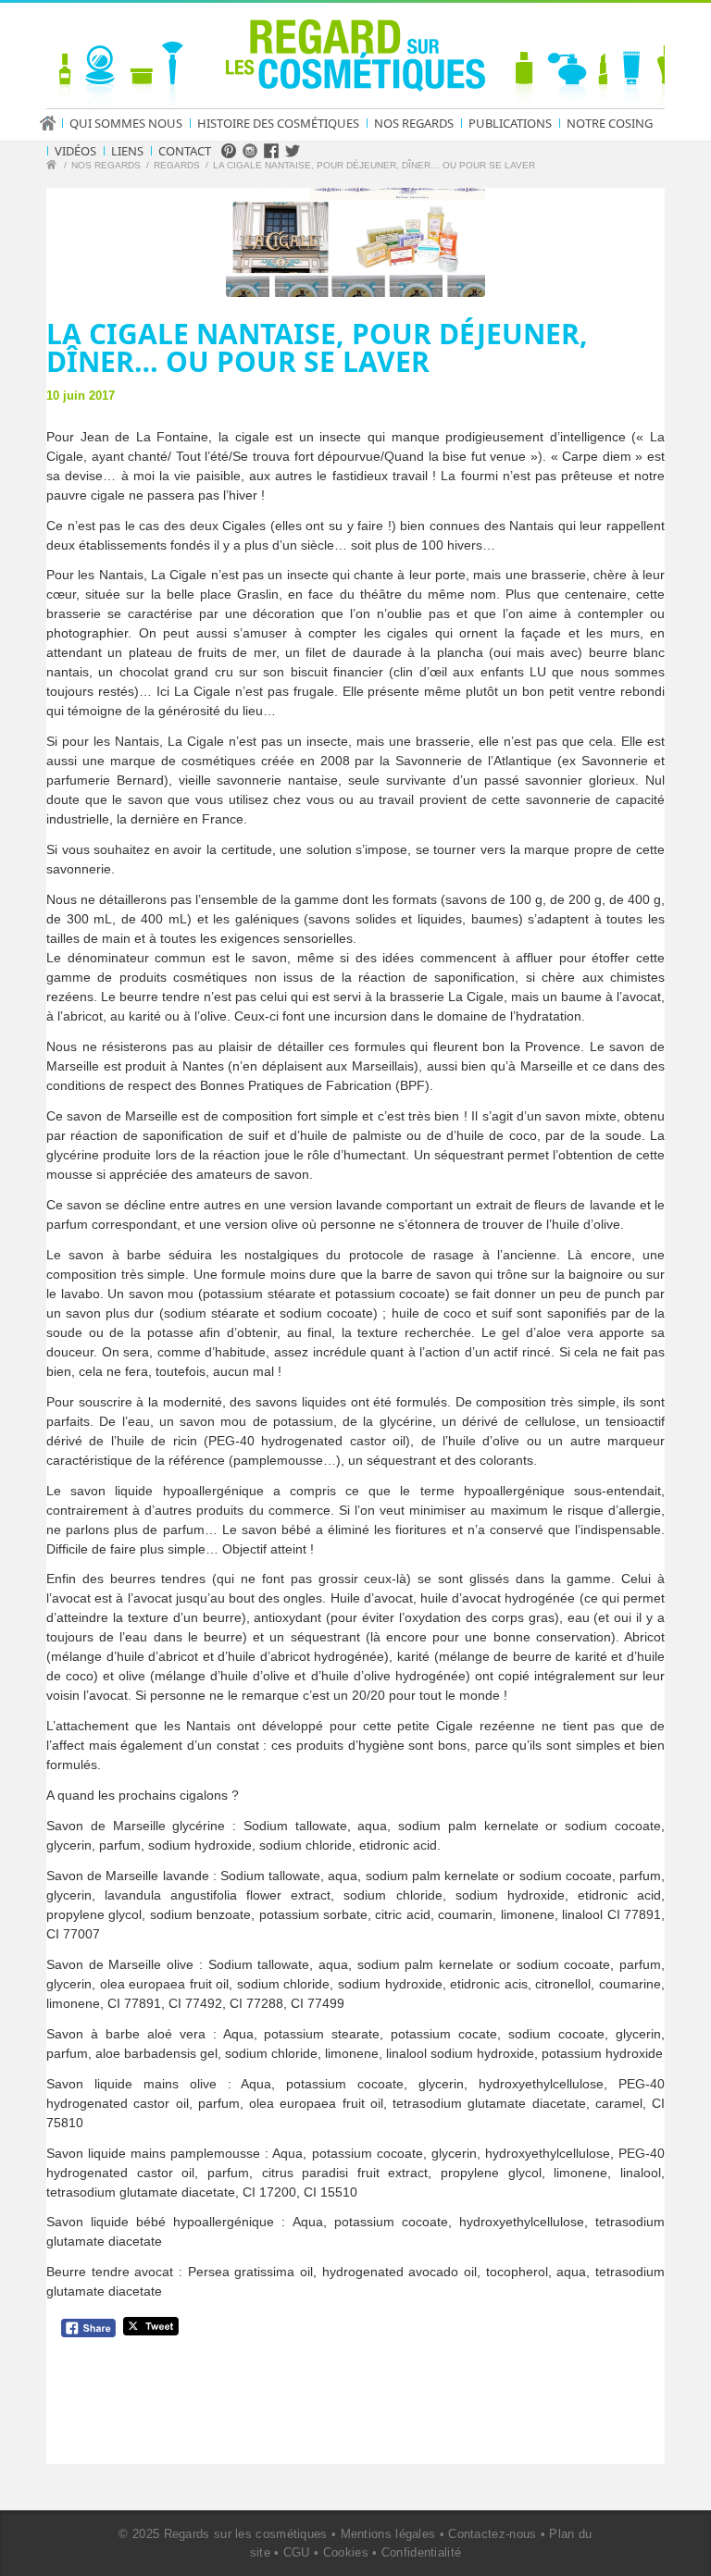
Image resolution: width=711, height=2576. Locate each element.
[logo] (355, 59)
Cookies (346, 2552)
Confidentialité (422, 2552)
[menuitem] (54, 123)
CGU (297, 2552)
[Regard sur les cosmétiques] (54, 167)
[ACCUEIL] (54, 123)
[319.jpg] (355, 242)
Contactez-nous (492, 2534)
